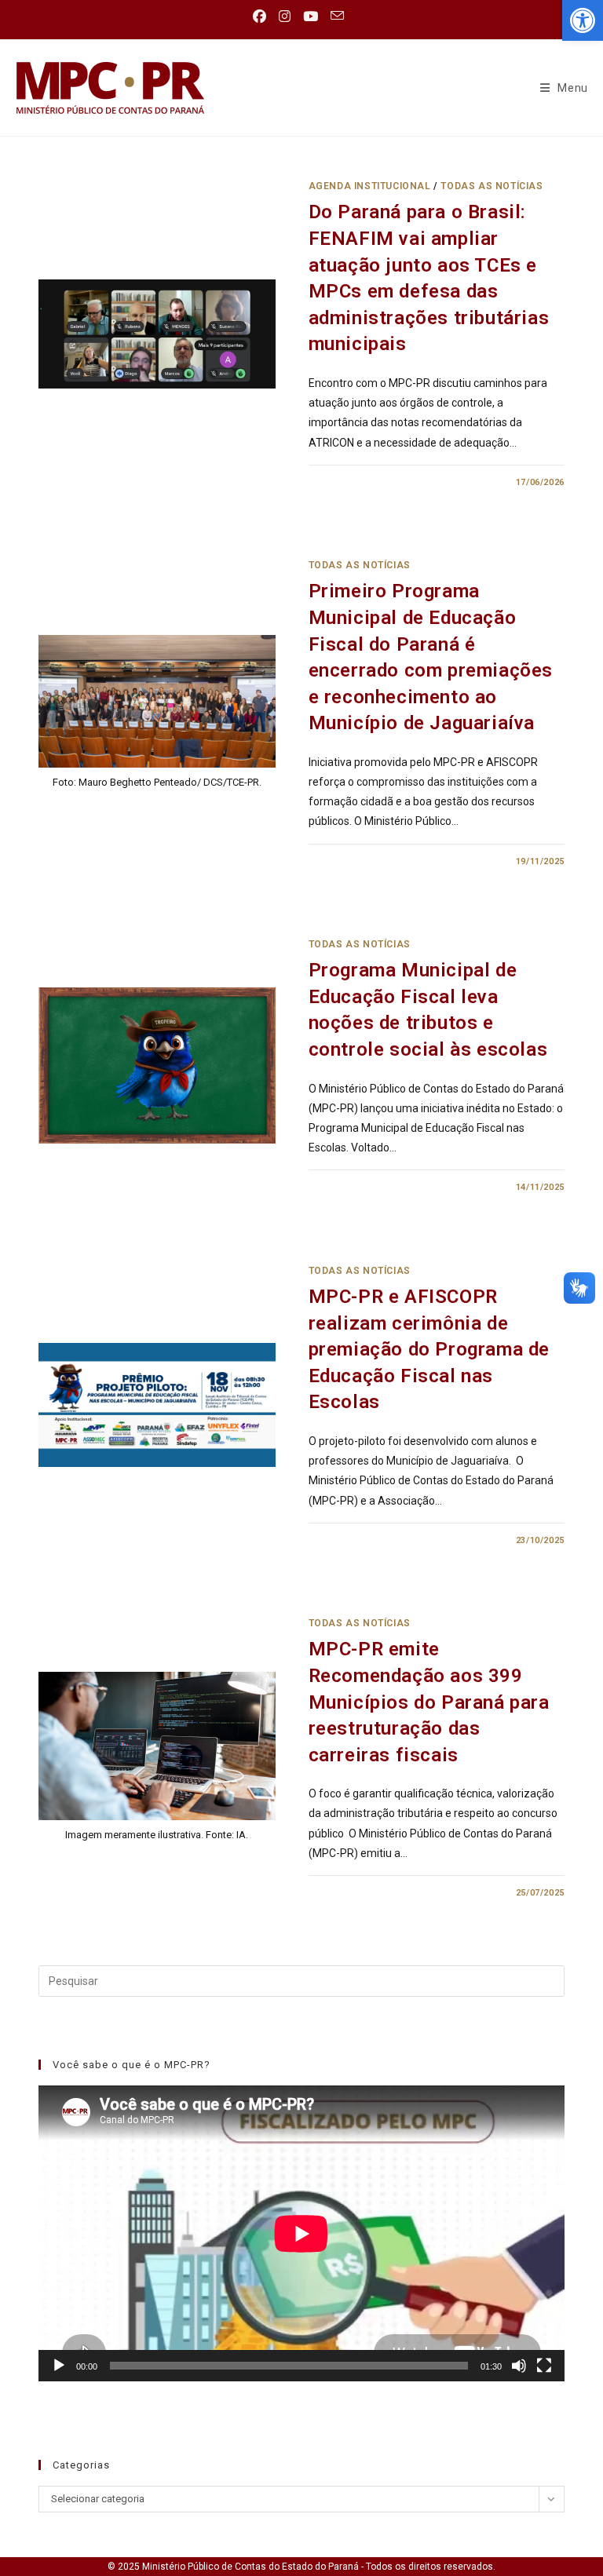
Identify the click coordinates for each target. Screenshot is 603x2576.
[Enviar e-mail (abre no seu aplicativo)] (337, 16)
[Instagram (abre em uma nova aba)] (285, 16)
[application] (301, 2233)
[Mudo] (519, 2366)
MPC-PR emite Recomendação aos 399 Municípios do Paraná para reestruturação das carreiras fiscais (429, 1702)
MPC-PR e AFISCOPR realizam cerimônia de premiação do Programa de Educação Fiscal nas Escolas (429, 1349)
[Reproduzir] (59, 2366)
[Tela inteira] (544, 2366)
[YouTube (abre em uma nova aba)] (311, 16)
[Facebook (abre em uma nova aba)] (263, 16)
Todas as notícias (492, 186)
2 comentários (359, 1893)
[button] (583, 20)
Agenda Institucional (370, 186)
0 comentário (356, 482)
